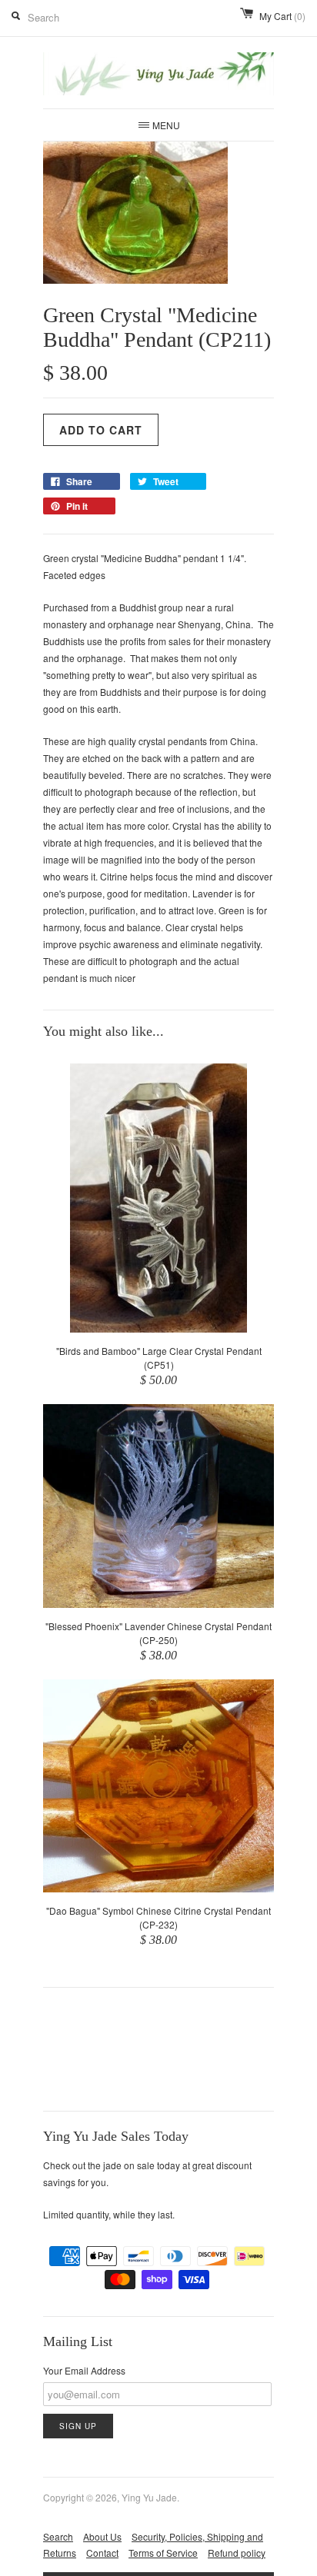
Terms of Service (163, 2553)
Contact (102, 2553)
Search (58, 2536)
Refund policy (237, 2553)
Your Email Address (84, 2370)
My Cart (282, 16)
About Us (102, 2536)
